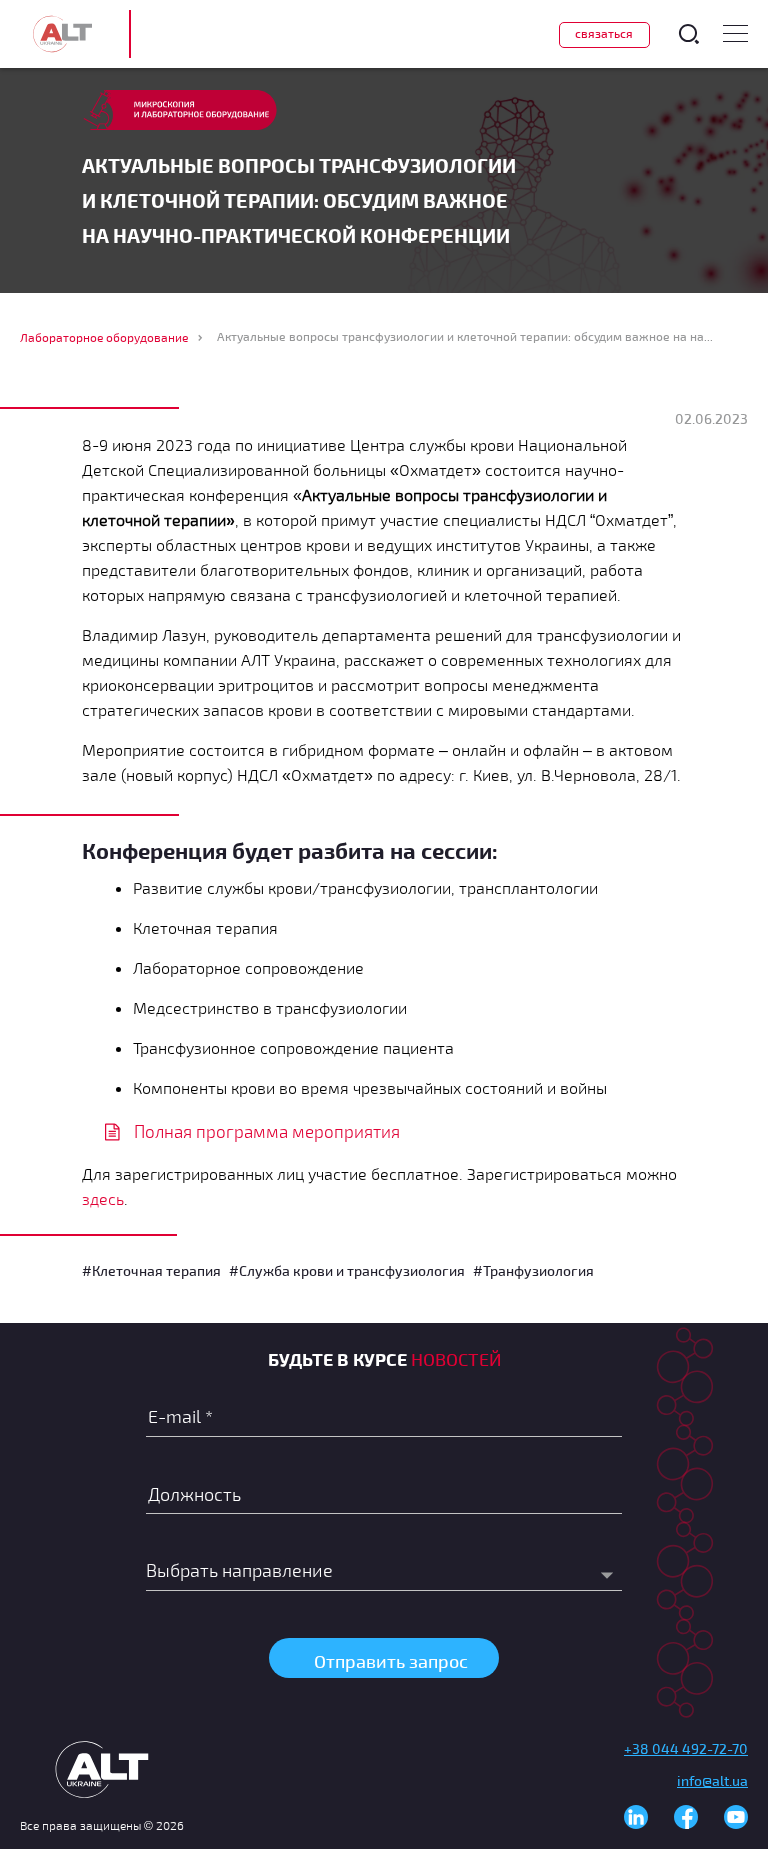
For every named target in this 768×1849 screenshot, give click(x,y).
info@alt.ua (712, 1780)
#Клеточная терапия (151, 1270)
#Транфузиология (533, 1270)
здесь (103, 1198)
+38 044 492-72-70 (686, 1748)
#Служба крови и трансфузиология (347, 1270)
